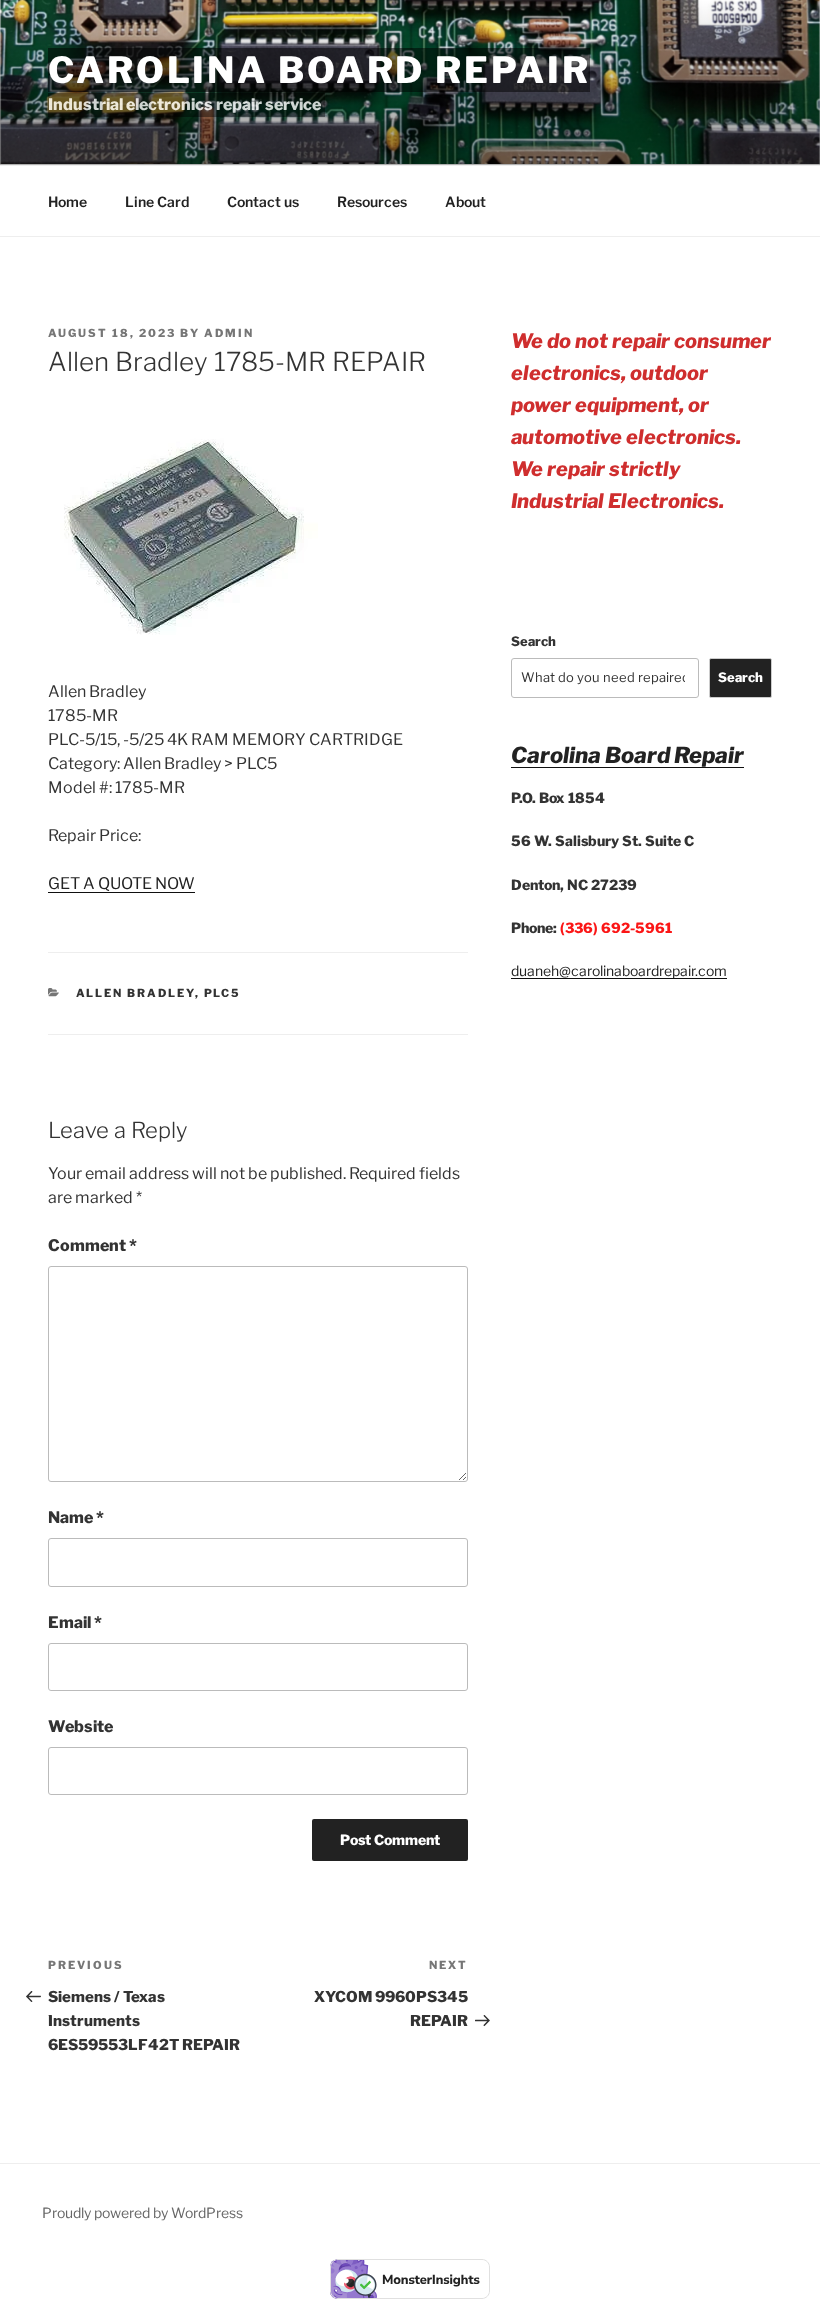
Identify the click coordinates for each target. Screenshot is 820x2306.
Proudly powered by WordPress (142, 2212)
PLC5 (223, 993)
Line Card (157, 201)
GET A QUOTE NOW (121, 883)
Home (67, 201)
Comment (92, 1245)
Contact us (263, 201)
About (465, 201)
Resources (372, 201)
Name (76, 1517)
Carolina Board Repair (319, 70)
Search (533, 641)
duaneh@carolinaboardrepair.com (619, 970)
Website (80, 1726)
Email (75, 1622)
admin (229, 333)
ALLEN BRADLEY (135, 993)
